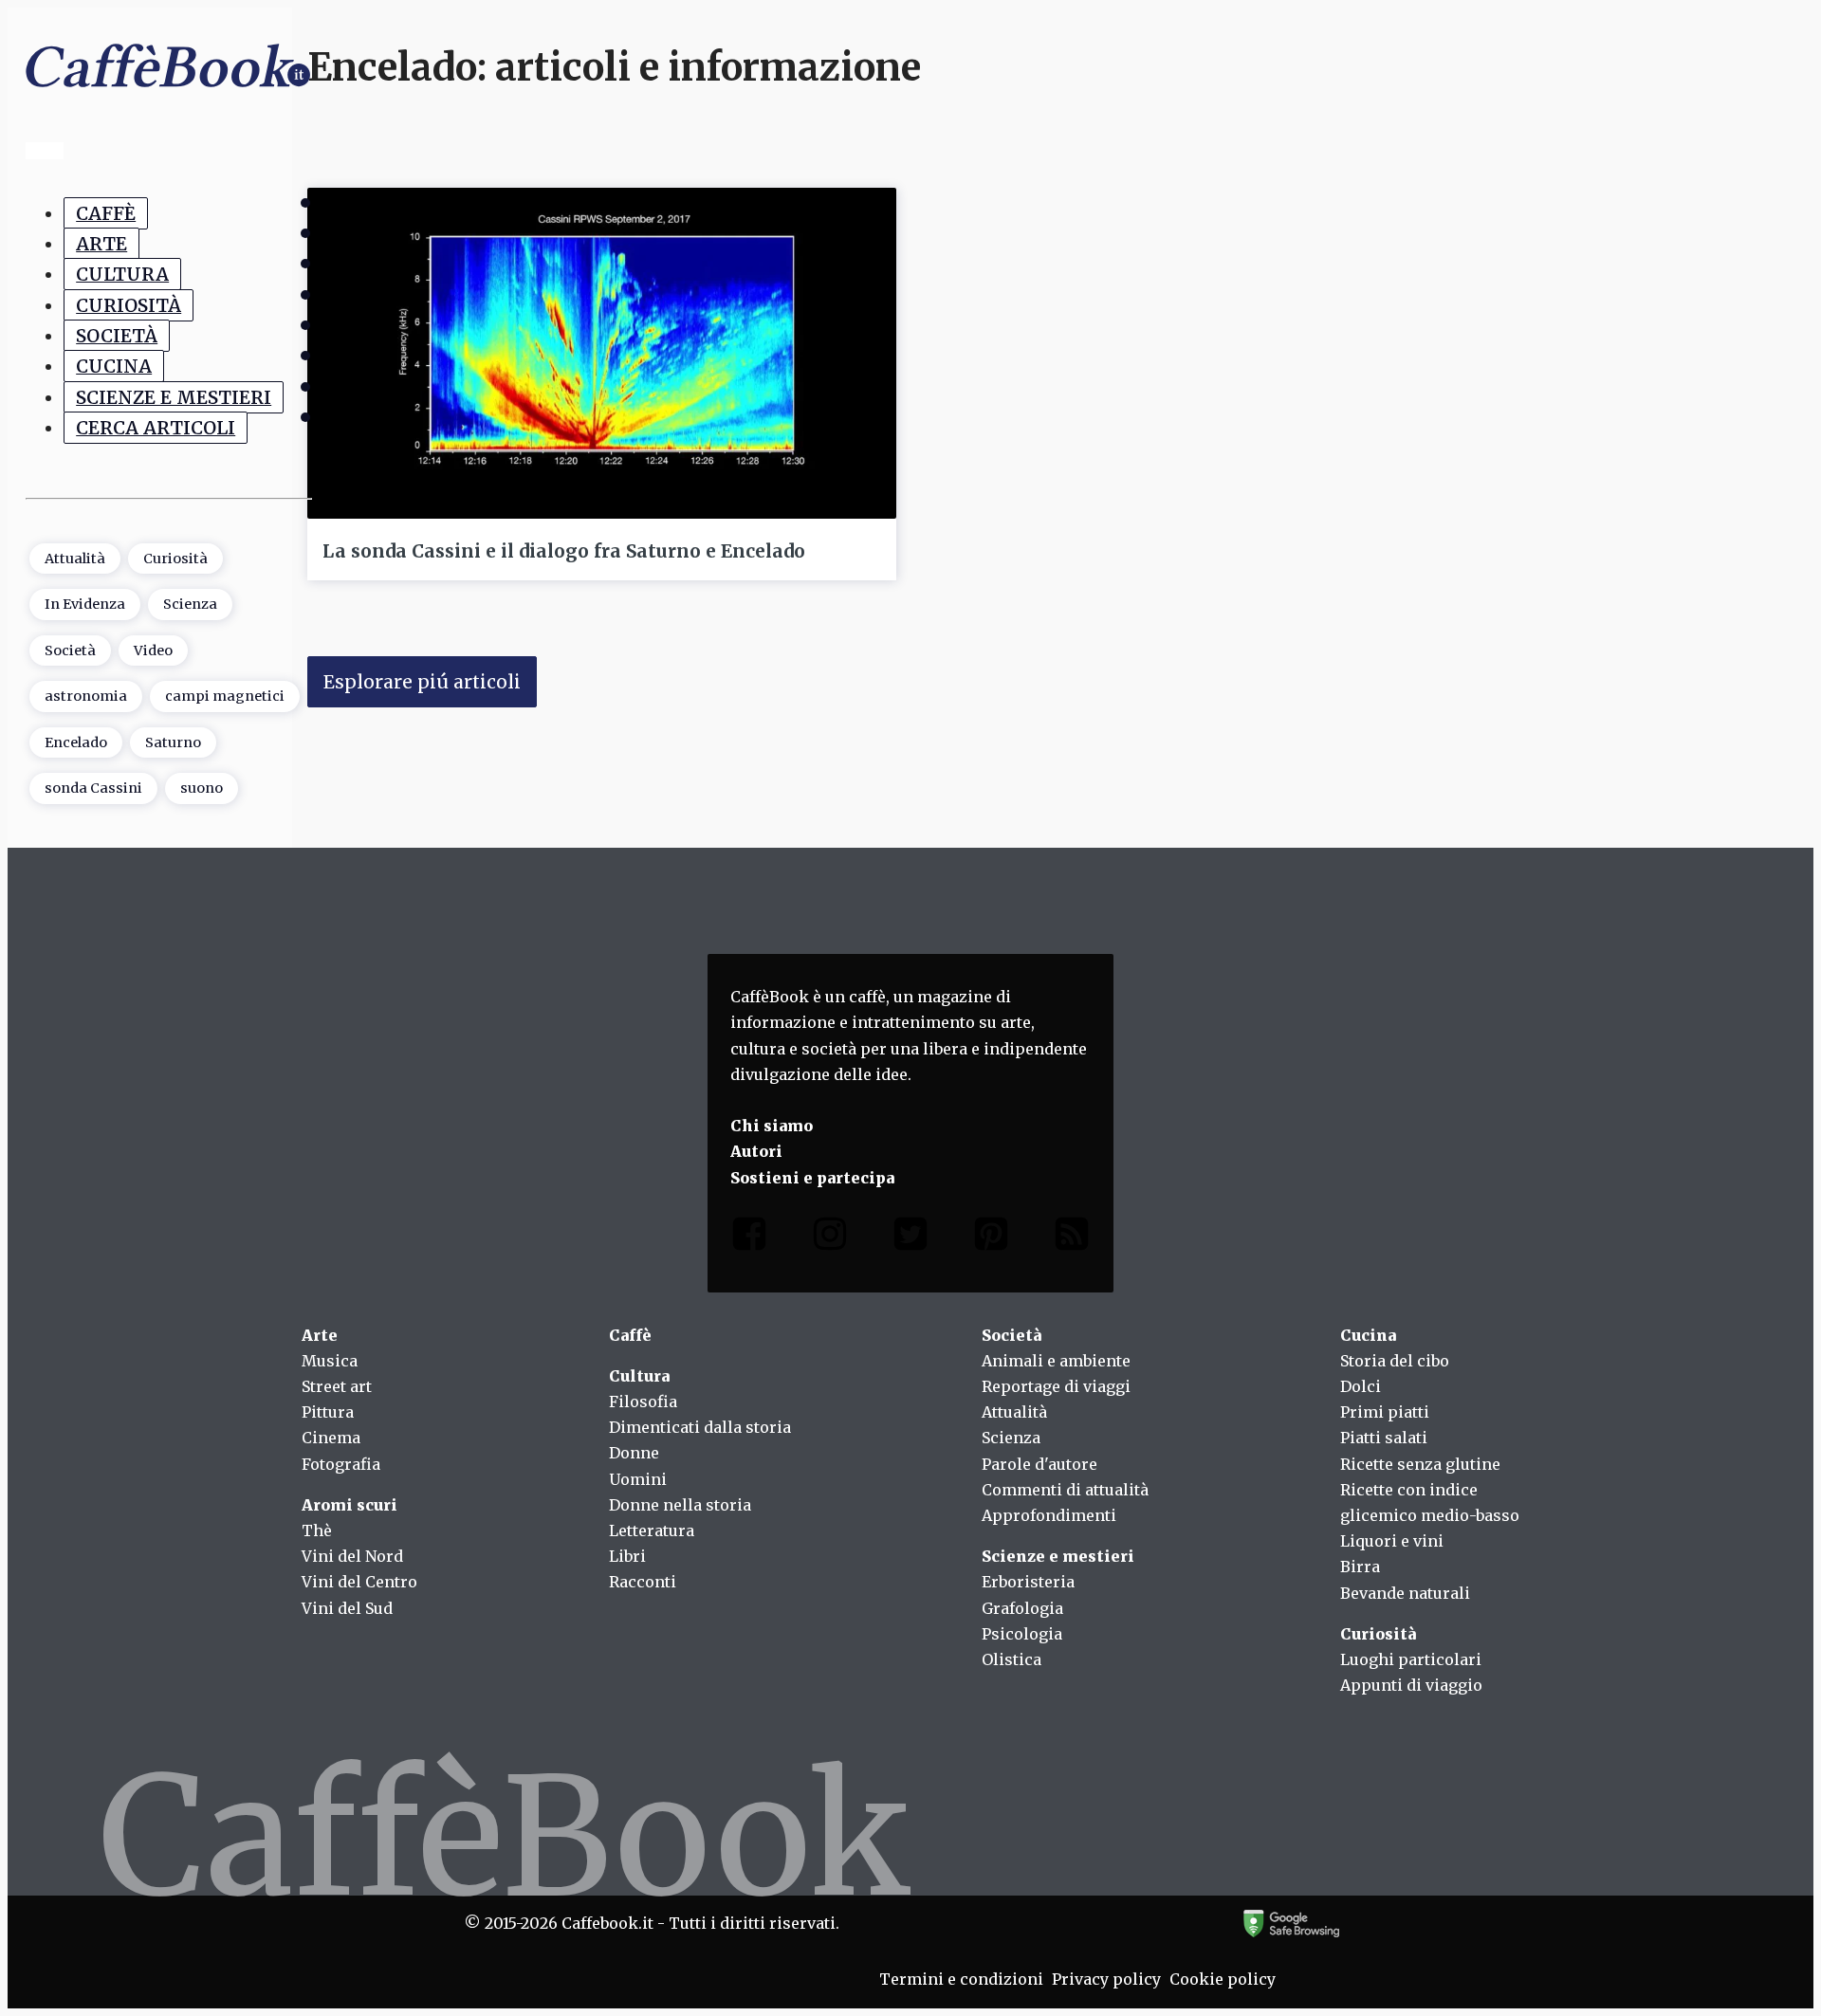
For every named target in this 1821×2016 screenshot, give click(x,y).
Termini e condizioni (961, 1979)
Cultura (122, 274)
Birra (1360, 1567)
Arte (101, 244)
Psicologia (1022, 1634)
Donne (634, 1453)
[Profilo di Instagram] (830, 1238)
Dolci (1361, 1386)
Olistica (1012, 1659)
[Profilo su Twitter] (910, 1238)
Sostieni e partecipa (812, 1178)
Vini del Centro (359, 1582)
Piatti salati (1384, 1438)
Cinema (331, 1438)
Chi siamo (772, 1126)
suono (202, 788)
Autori (756, 1151)
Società (117, 336)
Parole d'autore (1039, 1464)
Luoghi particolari (1411, 1659)
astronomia (86, 696)
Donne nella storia (680, 1505)
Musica (330, 1361)
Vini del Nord (352, 1556)
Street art (337, 1386)
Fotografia (341, 1464)
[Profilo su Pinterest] (991, 1238)
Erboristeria (1028, 1582)
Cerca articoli (156, 428)
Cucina (114, 366)
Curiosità (129, 305)
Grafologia (1022, 1608)
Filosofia (643, 1402)
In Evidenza (85, 604)
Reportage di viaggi (1056, 1386)
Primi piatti (1385, 1412)
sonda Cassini (93, 788)
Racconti (643, 1582)
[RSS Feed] (1072, 1238)
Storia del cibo (1395, 1361)
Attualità (75, 559)
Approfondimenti (1049, 1515)
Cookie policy (1223, 1979)
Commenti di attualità (1065, 1490)
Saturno (173, 742)
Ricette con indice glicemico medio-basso (1430, 1503)
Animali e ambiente (1056, 1361)
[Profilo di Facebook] (749, 1238)
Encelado (76, 742)
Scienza (190, 604)
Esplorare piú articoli (422, 682)
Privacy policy (1106, 1979)
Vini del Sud (347, 1608)
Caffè (106, 213)
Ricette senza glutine (1420, 1464)
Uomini (638, 1479)
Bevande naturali (1405, 1593)
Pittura (328, 1412)
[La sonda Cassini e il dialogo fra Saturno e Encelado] (602, 353)
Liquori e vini (1392, 1541)
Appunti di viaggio (1411, 1685)
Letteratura (652, 1530)
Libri (627, 1556)
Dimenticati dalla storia (700, 1427)
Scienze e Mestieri (174, 397)
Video (153, 651)
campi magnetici (225, 696)
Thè (317, 1530)
